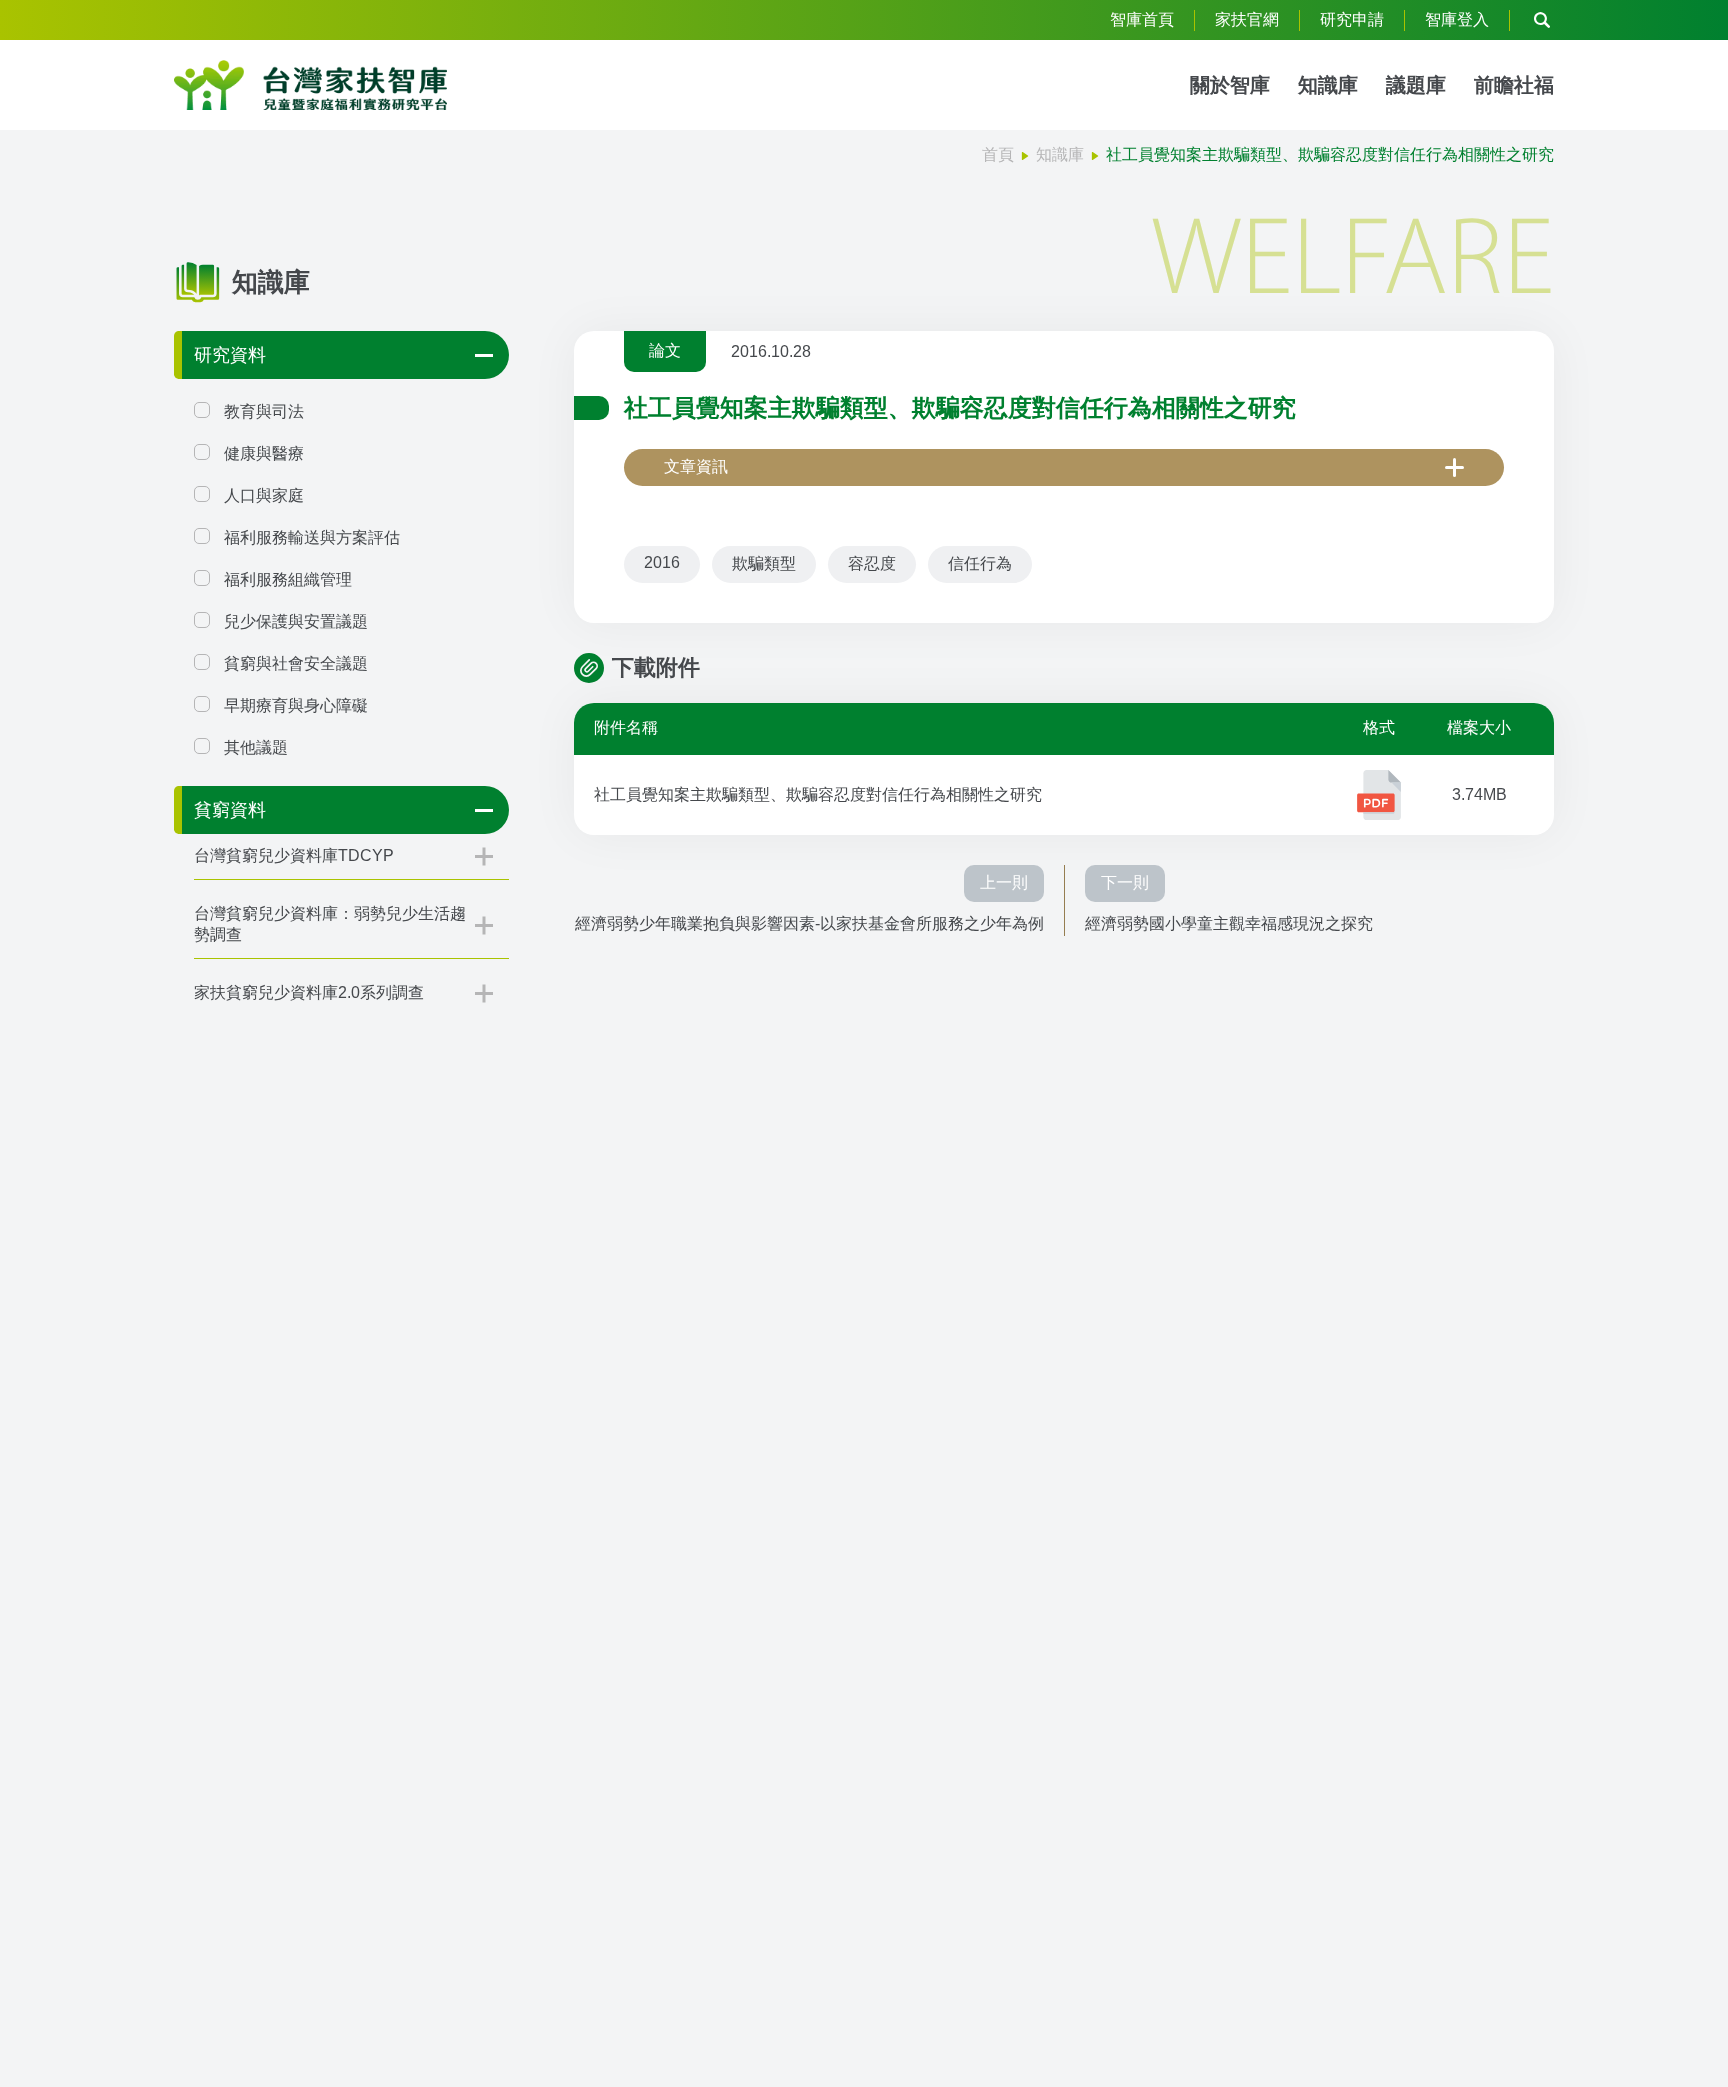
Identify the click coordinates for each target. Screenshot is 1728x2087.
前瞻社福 (1514, 85)
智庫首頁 (1142, 19)
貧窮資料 (230, 810)
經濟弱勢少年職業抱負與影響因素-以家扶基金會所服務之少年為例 (809, 923)
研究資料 (230, 355)
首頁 (998, 154)
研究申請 (1352, 19)
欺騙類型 (764, 563)
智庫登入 (1457, 19)
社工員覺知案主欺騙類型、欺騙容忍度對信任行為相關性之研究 (818, 794)
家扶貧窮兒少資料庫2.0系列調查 (309, 992)
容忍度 (872, 563)
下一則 (1125, 882)
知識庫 (1328, 85)
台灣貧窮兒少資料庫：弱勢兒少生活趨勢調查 (330, 924)
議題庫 (1416, 85)
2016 (662, 562)
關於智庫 (1230, 85)
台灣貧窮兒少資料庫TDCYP (294, 855)
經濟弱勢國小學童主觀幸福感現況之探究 (1229, 923)
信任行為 (980, 563)
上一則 (1004, 882)
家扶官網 (1247, 19)
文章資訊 (696, 466)
